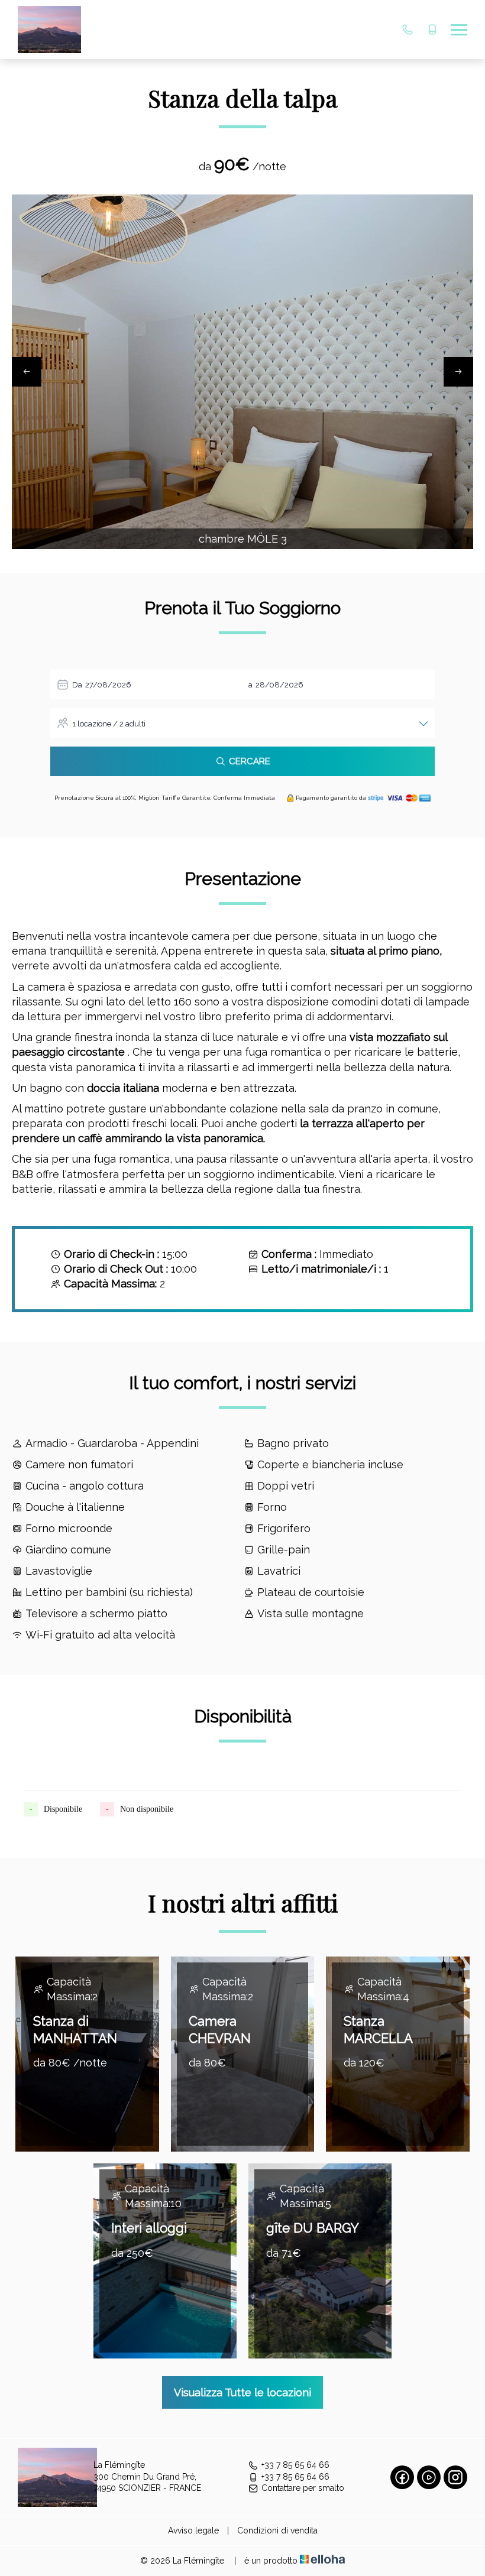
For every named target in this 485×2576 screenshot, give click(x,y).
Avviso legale (193, 2530)
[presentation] (27, 372)
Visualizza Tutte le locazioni (242, 2392)
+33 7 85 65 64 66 (295, 2465)
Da (77, 685)
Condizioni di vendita (277, 2530)
